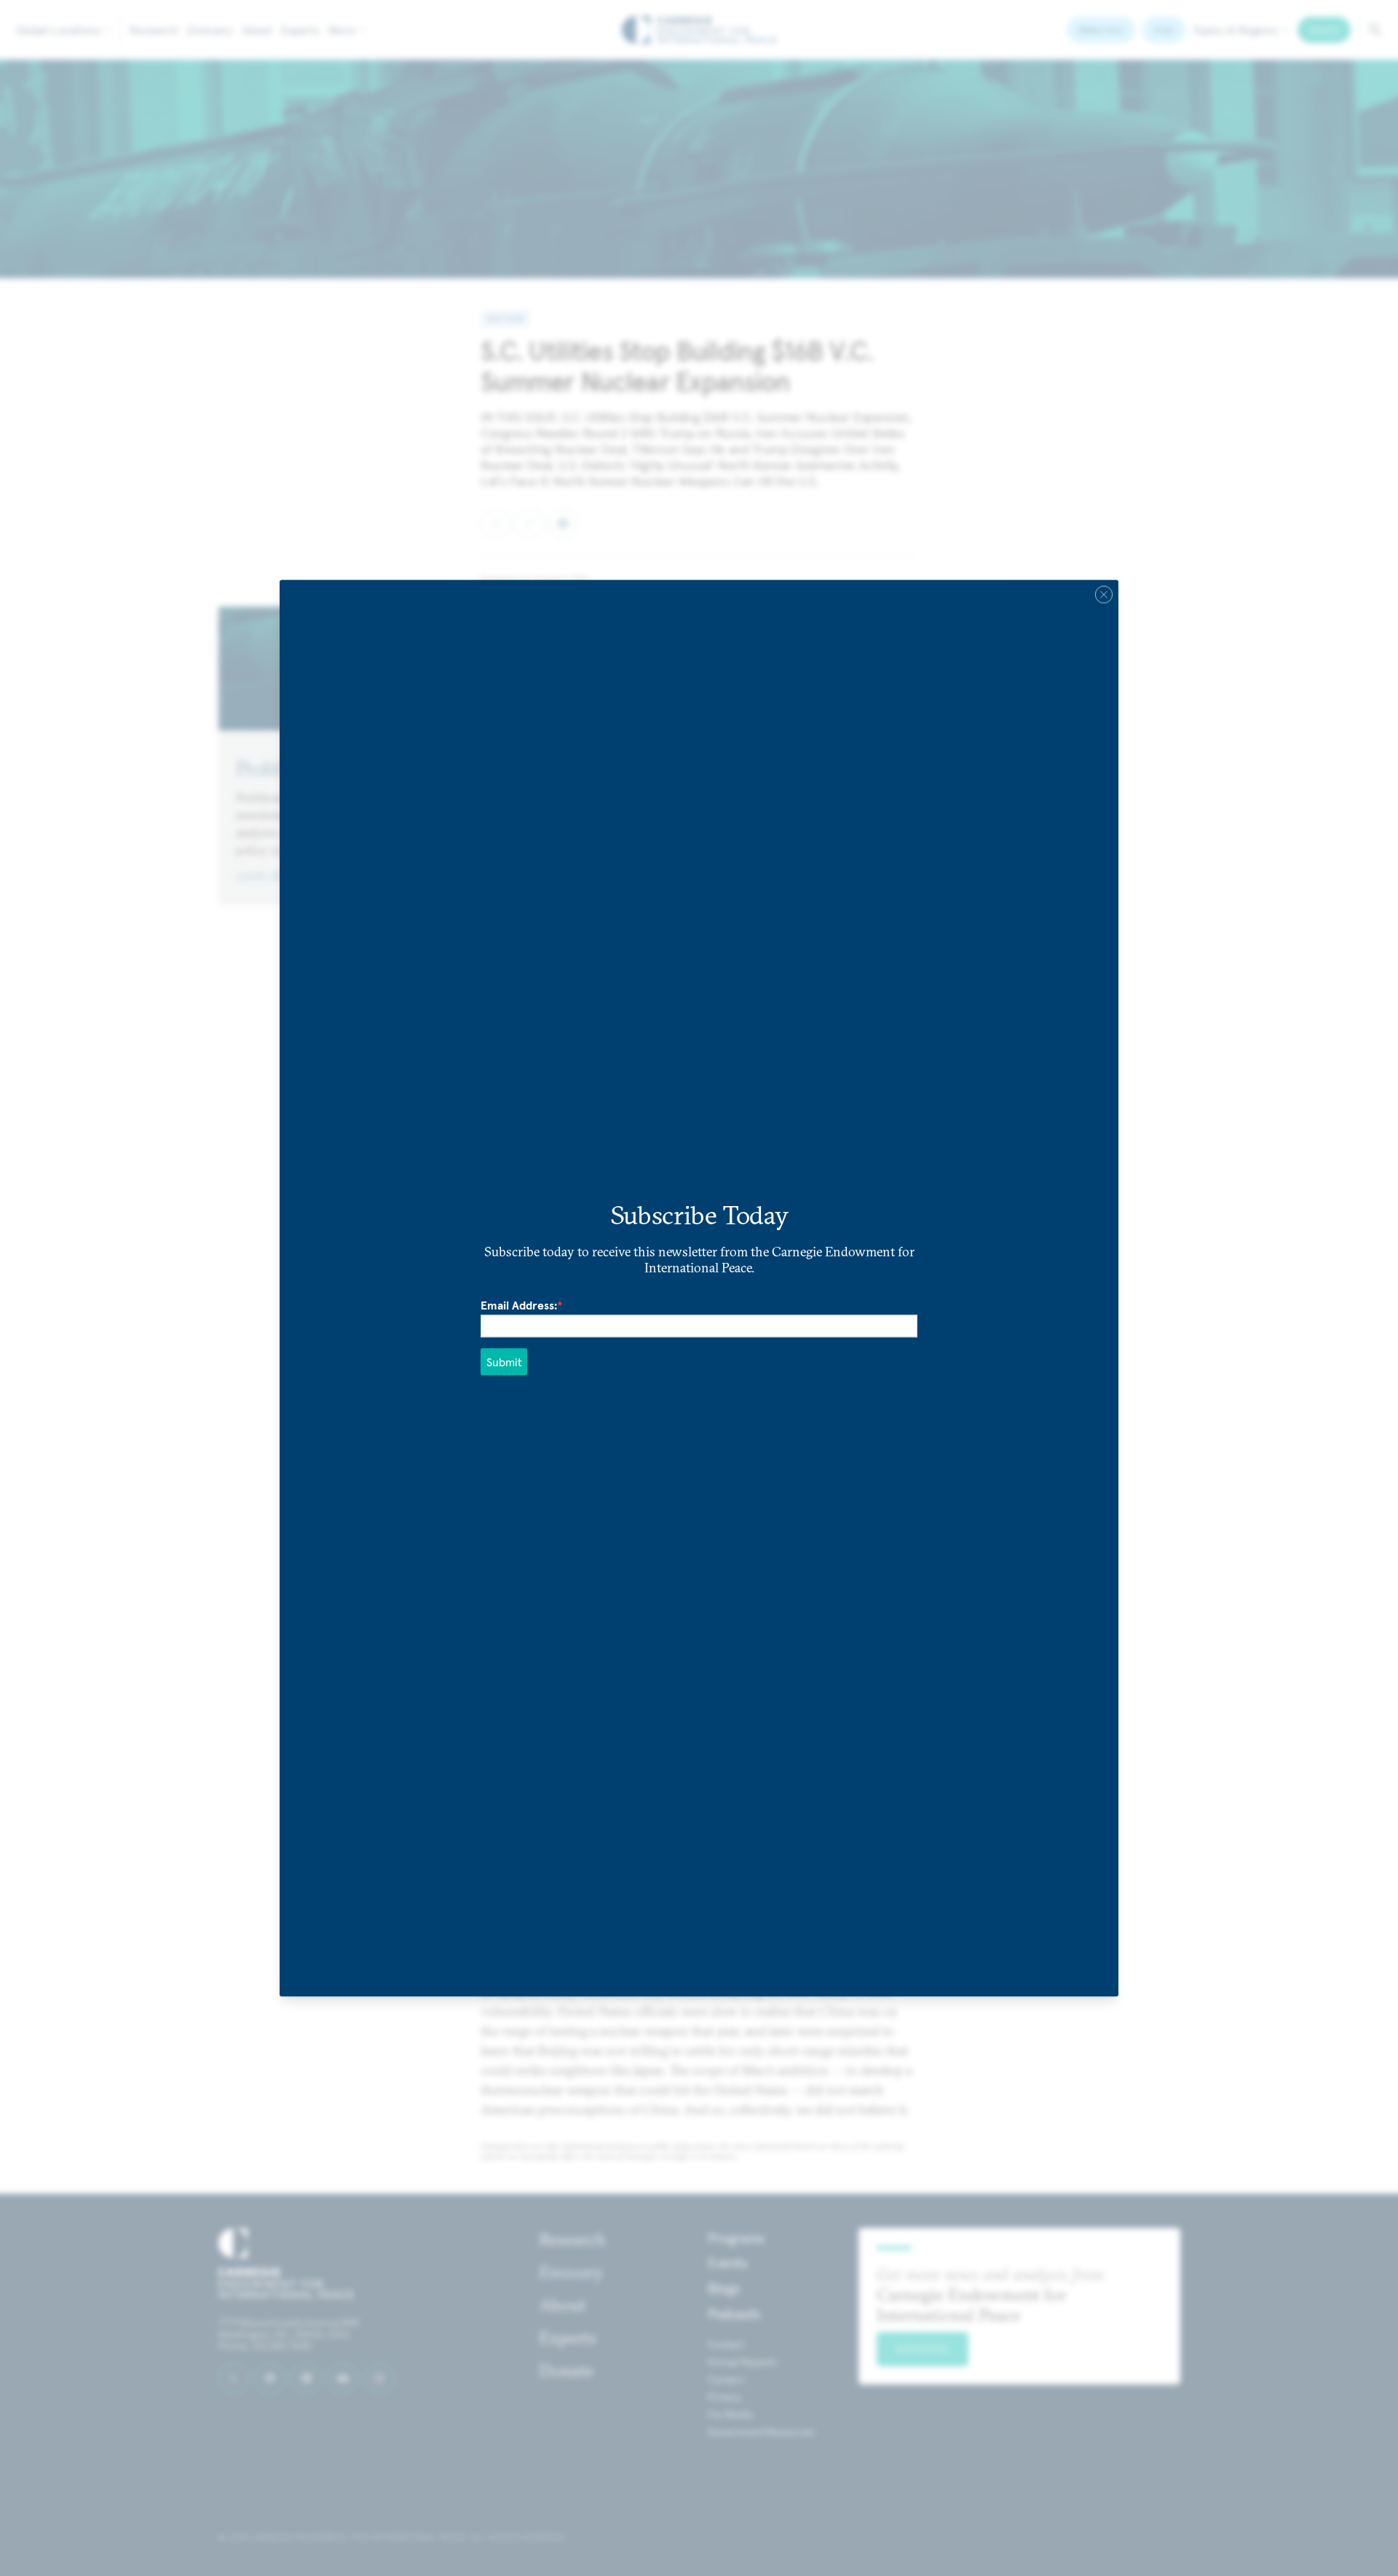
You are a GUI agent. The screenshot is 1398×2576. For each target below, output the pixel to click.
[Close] (1104, 594)
